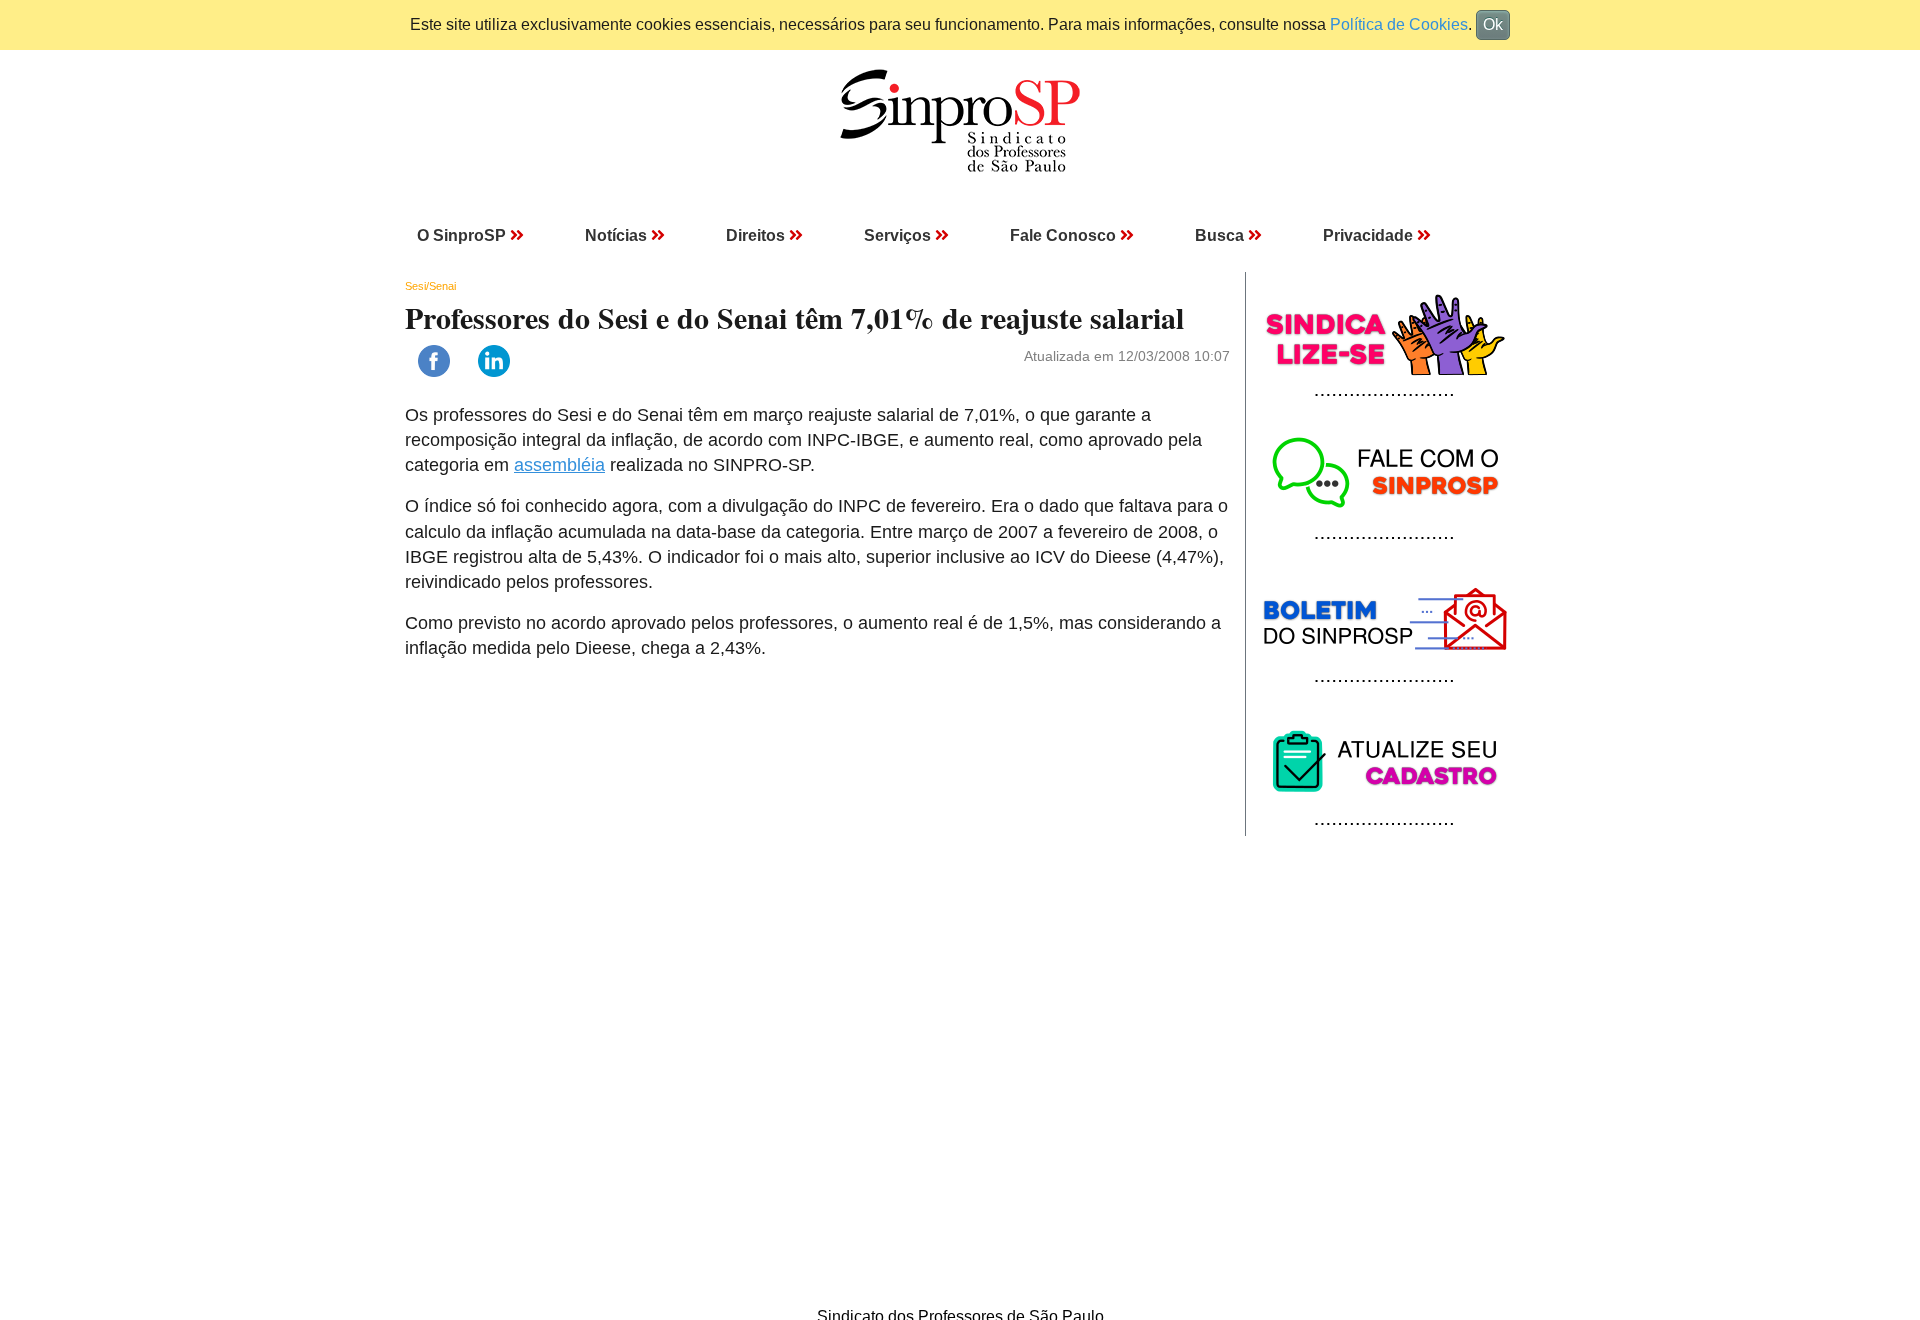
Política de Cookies (1399, 24)
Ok (1493, 24)
